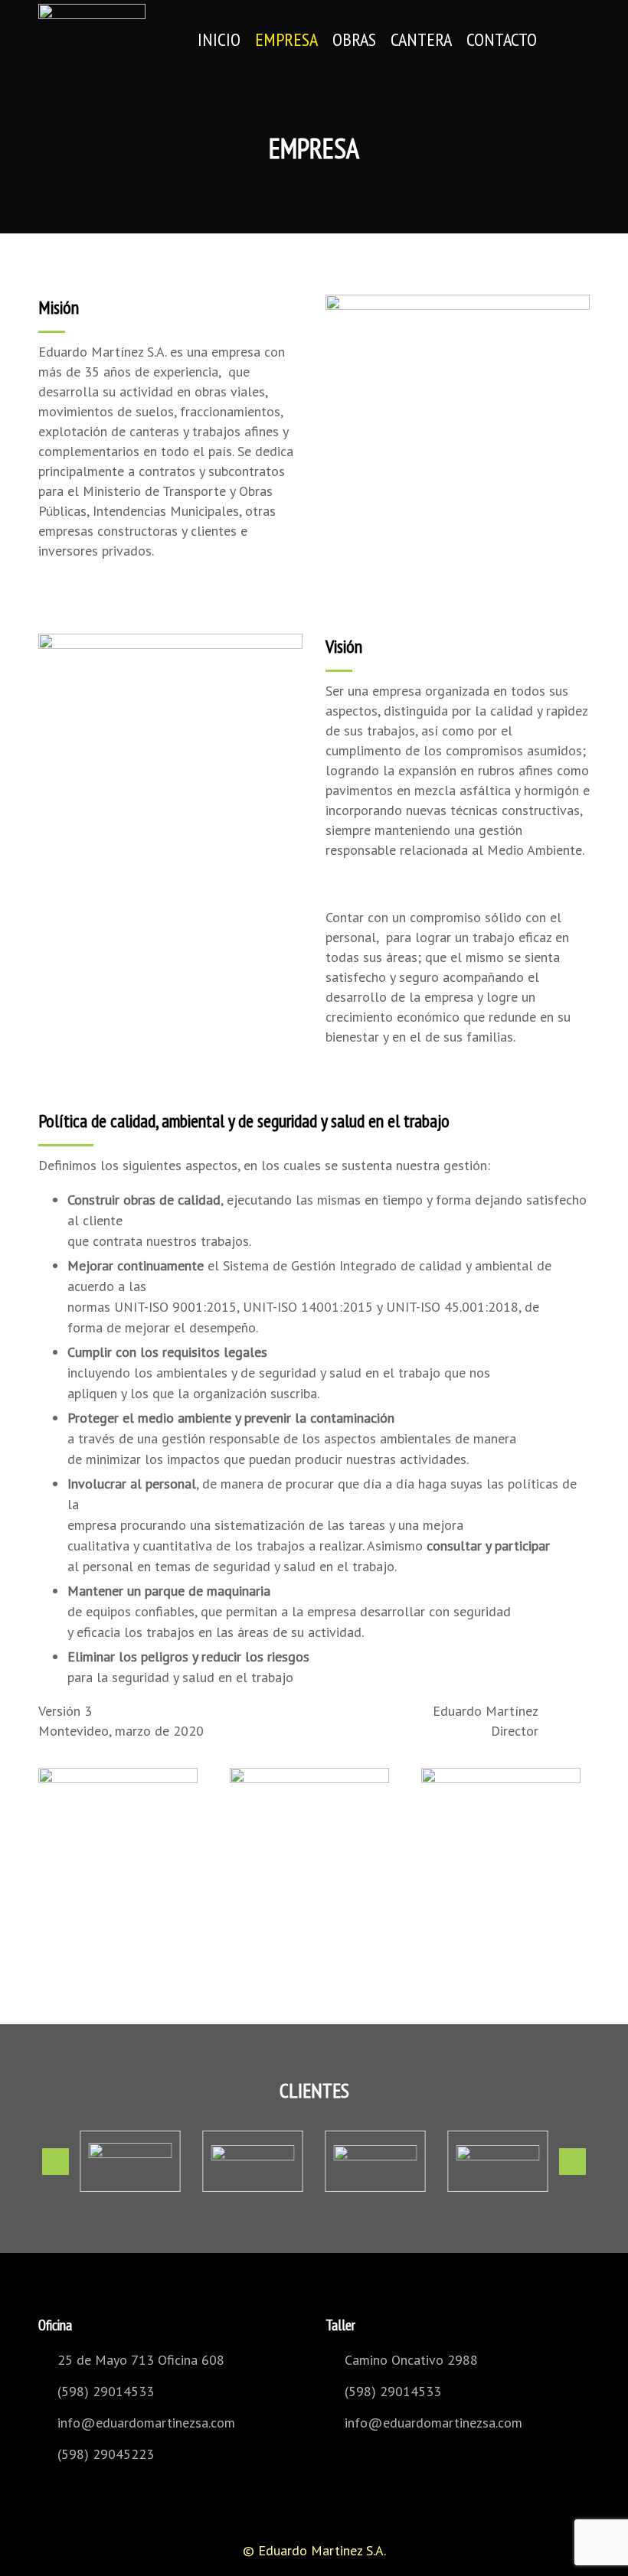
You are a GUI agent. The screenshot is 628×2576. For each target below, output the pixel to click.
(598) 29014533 (106, 2391)
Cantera (421, 39)
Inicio (219, 39)
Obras (354, 39)
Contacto (502, 39)
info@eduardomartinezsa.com (146, 2423)
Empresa (286, 39)
